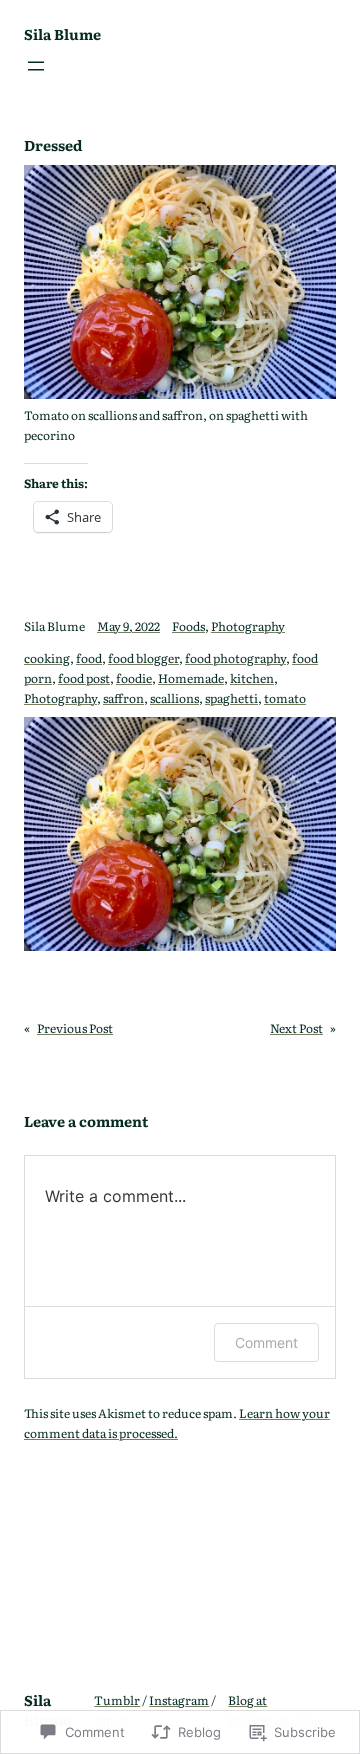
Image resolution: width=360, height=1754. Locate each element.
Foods (188, 626)
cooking (47, 658)
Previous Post (75, 1028)
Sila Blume (62, 33)
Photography (248, 626)
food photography (235, 658)
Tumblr (117, 1700)
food (89, 658)
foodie (134, 678)
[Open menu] (36, 66)
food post (84, 678)
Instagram (179, 1700)
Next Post (296, 1028)
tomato (285, 698)
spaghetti (231, 698)
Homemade (191, 678)
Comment (266, 1342)
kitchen (252, 678)
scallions (174, 698)
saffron (123, 698)
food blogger (143, 658)
